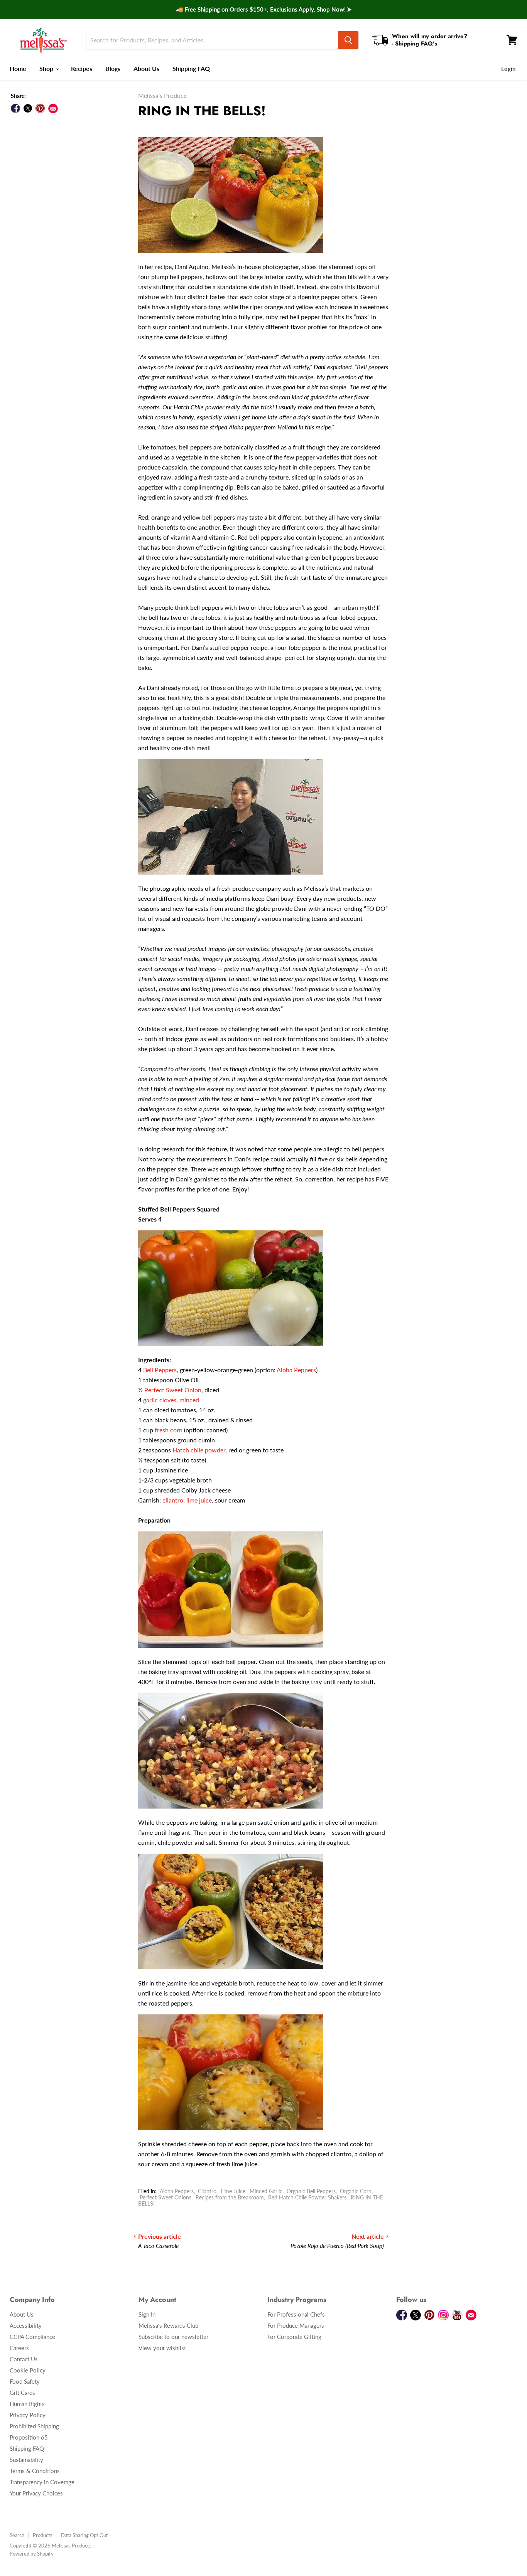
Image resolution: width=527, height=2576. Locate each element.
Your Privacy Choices (36, 2493)
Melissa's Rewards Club (168, 2325)
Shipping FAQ (191, 68)
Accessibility (26, 2325)
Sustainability (26, 2460)
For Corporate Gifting (294, 2337)
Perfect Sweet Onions (166, 2197)
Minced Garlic (266, 2191)
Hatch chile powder (199, 1450)
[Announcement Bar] (263, 10)
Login (508, 69)
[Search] (348, 40)
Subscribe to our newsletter (173, 2337)
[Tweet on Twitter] (28, 108)
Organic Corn (356, 2191)
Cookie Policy (28, 2370)
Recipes (82, 68)
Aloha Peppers (296, 1370)
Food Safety (25, 2381)
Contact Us (24, 2359)
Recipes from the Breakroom (230, 2197)
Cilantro (207, 2191)
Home (18, 68)
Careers (19, 2348)
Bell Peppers (160, 1370)
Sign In (147, 2314)
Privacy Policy (28, 2415)
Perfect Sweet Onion (173, 1390)
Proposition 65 (29, 2437)
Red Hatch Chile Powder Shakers (307, 2197)
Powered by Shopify (32, 2554)
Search (17, 2535)
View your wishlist (162, 2348)
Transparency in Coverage (42, 2482)
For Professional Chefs (296, 2314)
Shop (47, 68)
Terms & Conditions (35, 2471)
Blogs (113, 68)
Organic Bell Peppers (311, 2191)
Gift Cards (22, 2393)
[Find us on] (53, 109)
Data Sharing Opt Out (84, 2535)
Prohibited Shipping (34, 2426)
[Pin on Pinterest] (40, 108)
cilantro (173, 1500)
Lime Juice (233, 2191)
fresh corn (169, 1430)
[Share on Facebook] (15, 108)
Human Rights (27, 2404)
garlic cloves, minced (171, 1400)
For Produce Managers (296, 2325)
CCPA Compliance (32, 2337)
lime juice (199, 1500)
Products (43, 2535)
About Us (146, 68)
